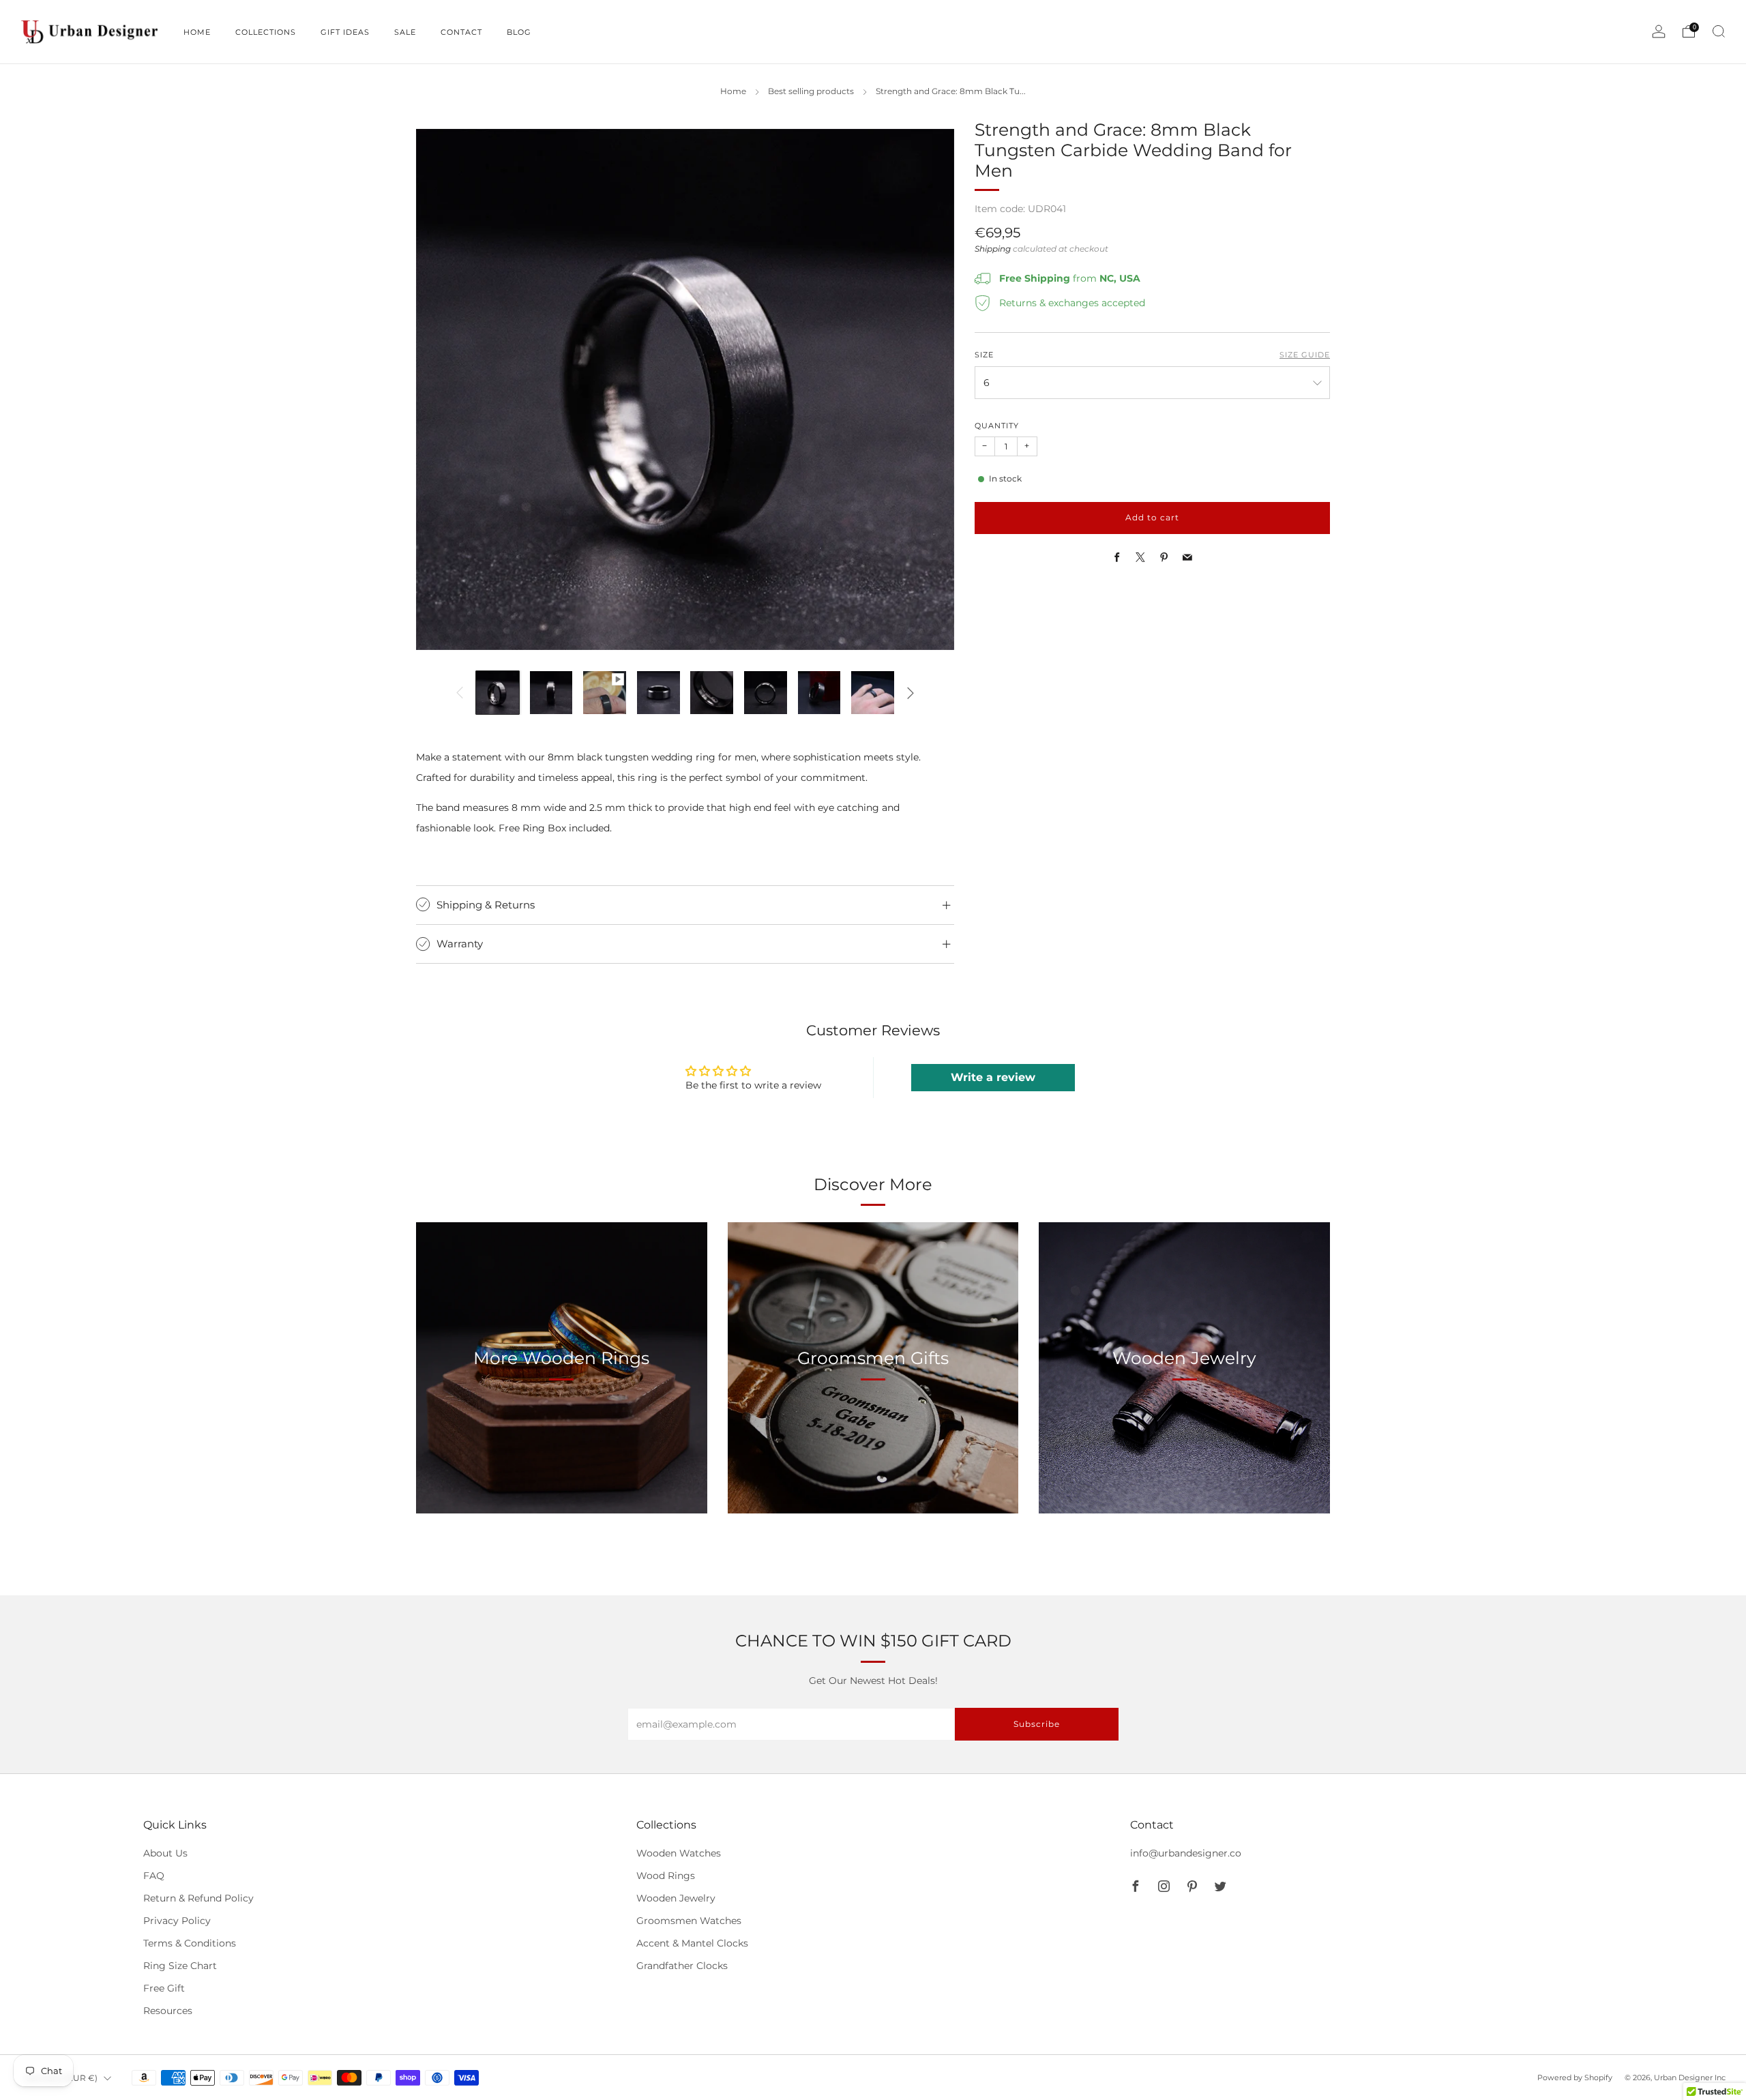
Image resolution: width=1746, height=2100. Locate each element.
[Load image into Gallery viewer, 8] (873, 693)
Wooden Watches (679, 1853)
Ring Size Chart (180, 1966)
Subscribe (1648, 2042)
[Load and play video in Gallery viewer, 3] (605, 693)
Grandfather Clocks (682, 1966)
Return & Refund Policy (198, 1898)
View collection (561, 1422)
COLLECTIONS (266, 32)
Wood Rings (666, 1876)
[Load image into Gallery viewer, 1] (498, 693)
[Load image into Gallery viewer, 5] (712, 693)
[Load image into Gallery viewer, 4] (659, 693)
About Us (165, 1853)
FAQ (154, 1876)
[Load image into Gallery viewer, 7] (819, 693)
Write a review (993, 1077)
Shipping (993, 250)
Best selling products (811, 91)
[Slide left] (460, 693)
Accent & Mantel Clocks (692, 1943)
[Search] (1719, 31)
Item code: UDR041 (1020, 209)
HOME (197, 32)
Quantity (997, 427)
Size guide (1305, 355)
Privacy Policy (177, 1921)
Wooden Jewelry (676, 1898)
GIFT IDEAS (345, 32)
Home (733, 91)
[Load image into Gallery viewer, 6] (766, 693)
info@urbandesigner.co (1186, 1853)
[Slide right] (911, 693)
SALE (405, 32)
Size (984, 355)
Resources (168, 2011)
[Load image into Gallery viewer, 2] (551, 693)
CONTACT (461, 32)
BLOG (519, 32)
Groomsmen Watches (689, 1921)
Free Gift (164, 1988)
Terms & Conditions (190, 1943)
